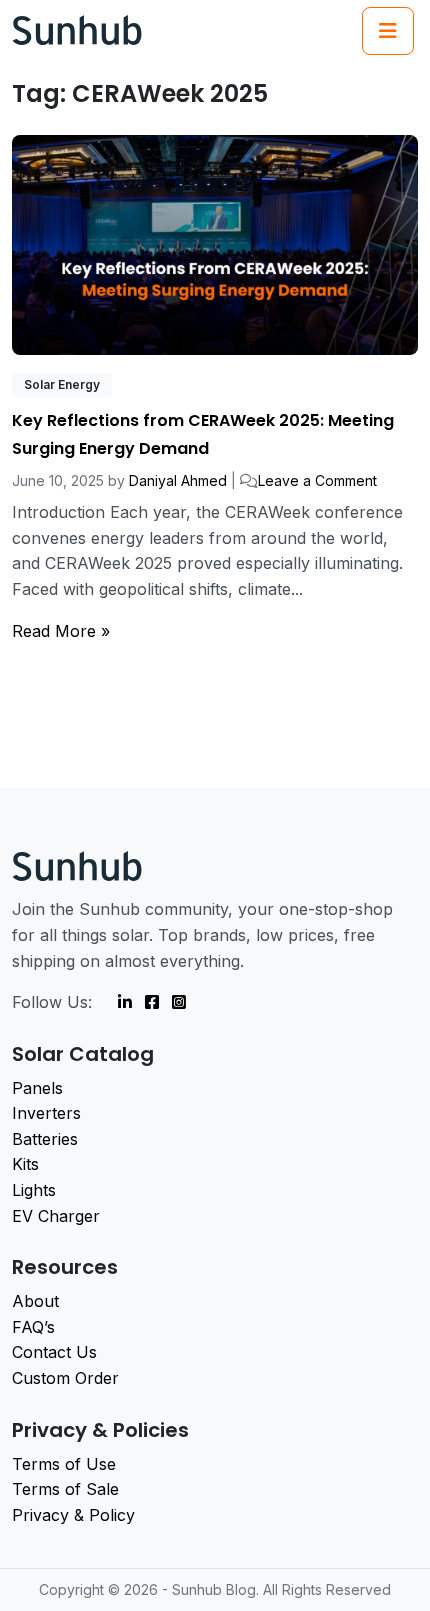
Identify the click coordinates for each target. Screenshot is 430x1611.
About (35, 1301)
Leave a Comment (317, 480)
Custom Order (65, 1378)
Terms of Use (64, 1464)
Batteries (45, 1139)
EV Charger (56, 1216)
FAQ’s (33, 1327)
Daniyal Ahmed (178, 480)
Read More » (61, 631)
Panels (37, 1088)
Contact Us (54, 1352)
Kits (25, 1164)
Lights (34, 1190)
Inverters (46, 1113)
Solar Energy (62, 384)
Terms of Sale (65, 1489)
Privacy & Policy (73, 1515)
